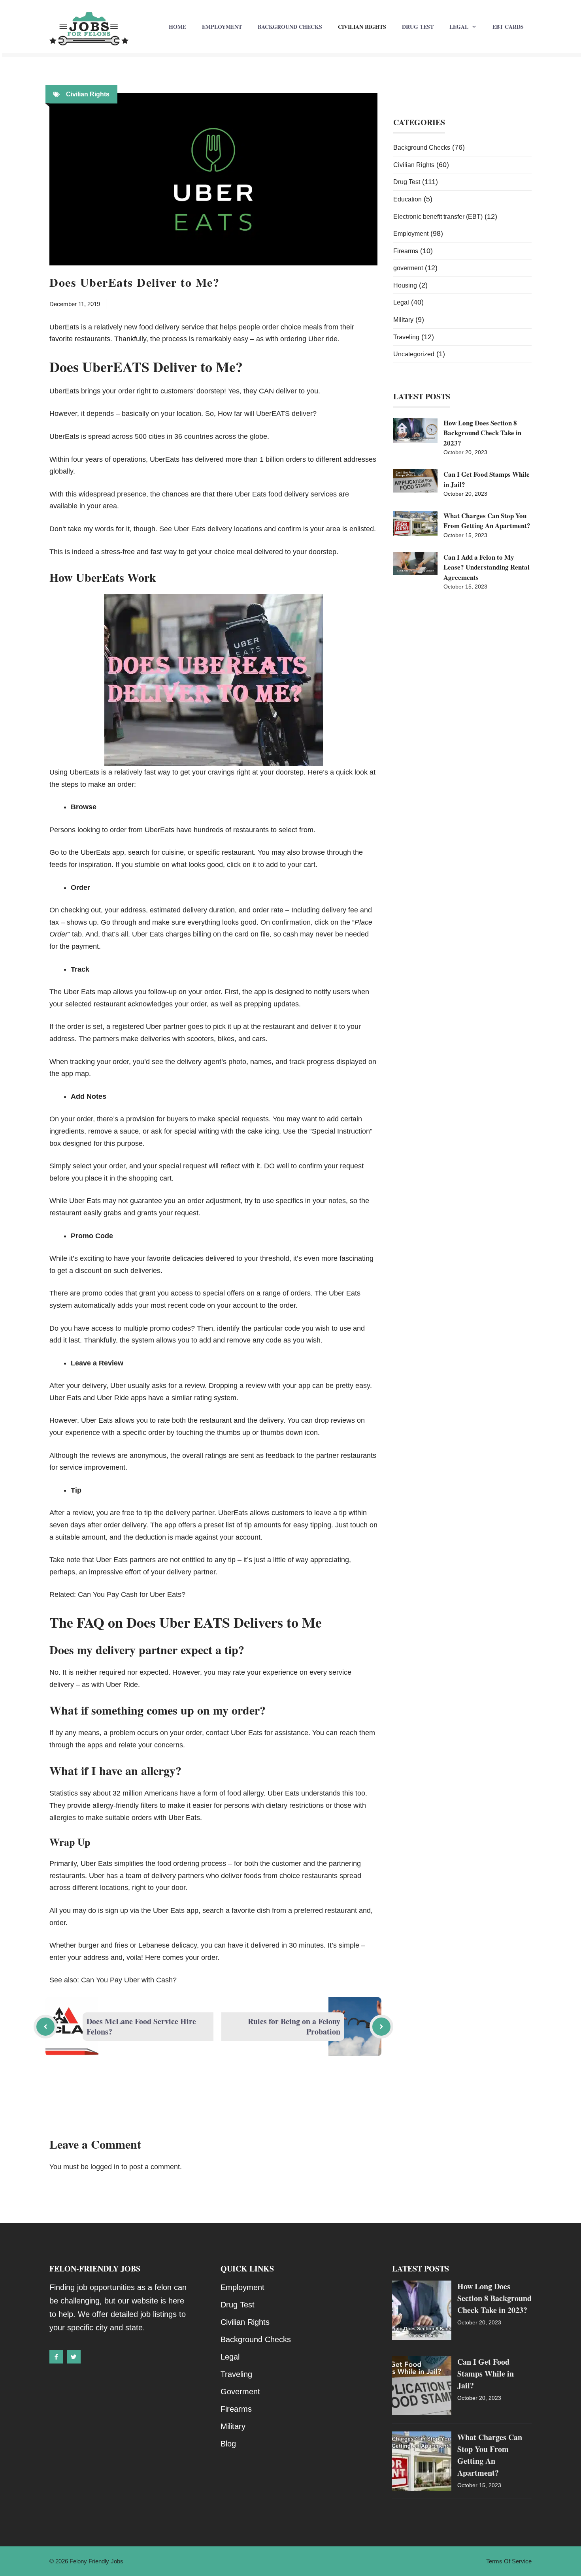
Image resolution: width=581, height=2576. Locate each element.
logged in (105, 2167)
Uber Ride (122, 1685)
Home (177, 27)
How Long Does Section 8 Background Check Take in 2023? (482, 433)
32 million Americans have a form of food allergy (188, 1793)
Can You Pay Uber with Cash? (129, 1980)
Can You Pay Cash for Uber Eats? (132, 1594)
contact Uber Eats (234, 1733)
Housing (405, 285)
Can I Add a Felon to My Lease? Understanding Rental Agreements (487, 567)
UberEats (84, 772)
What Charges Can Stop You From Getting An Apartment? (487, 521)
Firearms (406, 251)
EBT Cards (508, 27)
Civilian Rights (362, 27)
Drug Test (418, 27)
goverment (408, 268)
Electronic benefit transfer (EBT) (438, 217)
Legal (459, 27)
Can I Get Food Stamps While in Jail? (486, 2374)
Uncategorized (414, 354)
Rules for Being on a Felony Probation (294, 2026)
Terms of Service (509, 2561)
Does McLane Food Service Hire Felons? (141, 2026)
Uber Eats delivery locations (218, 529)
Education (407, 199)
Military (403, 320)
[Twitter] (74, 2357)
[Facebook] (56, 2357)
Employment (222, 27)
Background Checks (290, 27)
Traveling (406, 337)
